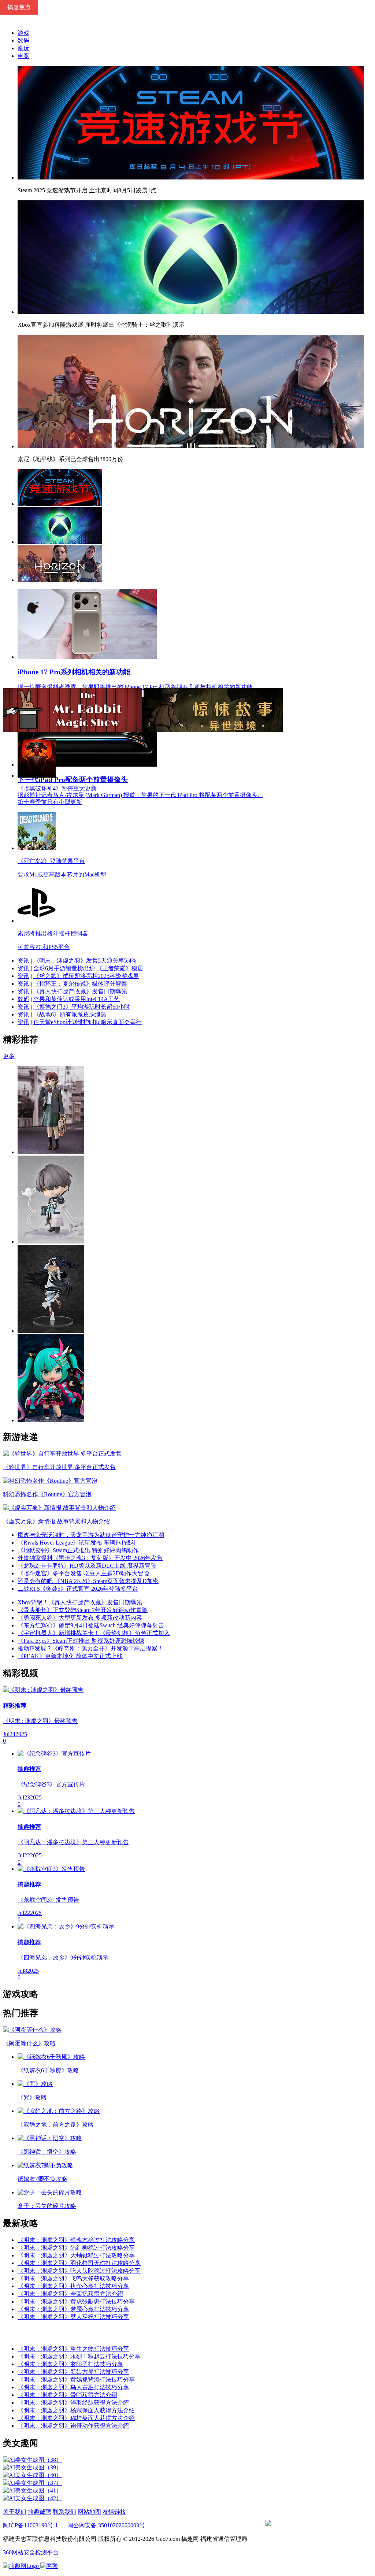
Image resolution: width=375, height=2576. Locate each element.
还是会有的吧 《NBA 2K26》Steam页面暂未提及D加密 (88, 1581)
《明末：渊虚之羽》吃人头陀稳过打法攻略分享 (79, 2271)
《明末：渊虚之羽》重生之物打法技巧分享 (73, 2349)
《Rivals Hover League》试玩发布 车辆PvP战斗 (77, 1543)
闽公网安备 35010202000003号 (106, 2525)
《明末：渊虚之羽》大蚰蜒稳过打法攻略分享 (76, 2255)
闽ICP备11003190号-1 (30, 2525)
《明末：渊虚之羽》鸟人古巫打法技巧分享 (73, 2387)
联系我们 (64, 2512)
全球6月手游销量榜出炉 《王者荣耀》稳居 (88, 968)
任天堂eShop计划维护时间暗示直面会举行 (88, 1022)
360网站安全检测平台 (31, 2552)
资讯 (23, 961)
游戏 (23, 33)
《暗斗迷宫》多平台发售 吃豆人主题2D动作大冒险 (83, 1573)
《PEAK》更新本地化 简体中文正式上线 (70, 1656)
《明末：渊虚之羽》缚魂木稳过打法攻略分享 (76, 2240)
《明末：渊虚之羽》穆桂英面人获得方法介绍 (76, 2418)
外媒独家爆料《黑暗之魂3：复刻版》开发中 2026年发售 (90, 1558)
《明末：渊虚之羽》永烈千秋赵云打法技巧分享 (79, 2356)
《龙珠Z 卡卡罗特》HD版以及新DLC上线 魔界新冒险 (87, 1566)
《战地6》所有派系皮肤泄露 (70, 1014)
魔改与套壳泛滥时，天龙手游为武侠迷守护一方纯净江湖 (91, 1535)
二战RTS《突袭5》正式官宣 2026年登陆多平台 (78, 1589)
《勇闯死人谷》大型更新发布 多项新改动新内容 (80, 1618)
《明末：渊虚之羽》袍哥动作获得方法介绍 (73, 2426)
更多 (9, 1056)
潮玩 (23, 48)
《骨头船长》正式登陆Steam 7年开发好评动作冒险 (83, 1610)
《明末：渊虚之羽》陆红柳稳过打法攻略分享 (76, 2248)
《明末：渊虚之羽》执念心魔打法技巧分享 (73, 2286)
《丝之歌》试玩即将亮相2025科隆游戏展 (86, 976)
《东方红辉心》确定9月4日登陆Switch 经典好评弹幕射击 (91, 1625)
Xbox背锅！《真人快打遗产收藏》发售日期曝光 (80, 1602)
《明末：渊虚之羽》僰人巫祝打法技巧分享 (73, 2317)
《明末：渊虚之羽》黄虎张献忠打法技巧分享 (76, 2301)
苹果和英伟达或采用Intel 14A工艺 (77, 999)
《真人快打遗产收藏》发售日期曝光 (80, 991)
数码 (23, 40)
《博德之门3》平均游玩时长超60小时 (82, 1007)
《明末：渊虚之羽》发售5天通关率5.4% (85, 961)
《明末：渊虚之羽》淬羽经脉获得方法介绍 (73, 2403)
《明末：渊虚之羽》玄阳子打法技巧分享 (70, 2364)
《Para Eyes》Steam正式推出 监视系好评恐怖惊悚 (81, 1641)
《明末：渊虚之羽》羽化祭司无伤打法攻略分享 (79, 2263)
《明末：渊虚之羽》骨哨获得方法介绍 (67, 2395)
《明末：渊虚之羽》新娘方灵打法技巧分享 (73, 2372)
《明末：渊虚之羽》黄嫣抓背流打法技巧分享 (76, 2379)
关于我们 (15, 2512)
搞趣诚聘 (40, 2512)
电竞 (23, 56)
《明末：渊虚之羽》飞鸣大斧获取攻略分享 (73, 2278)
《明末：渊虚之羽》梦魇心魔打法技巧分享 (73, 2309)
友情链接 (114, 2512)
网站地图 (89, 2512)
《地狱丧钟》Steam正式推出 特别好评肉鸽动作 (78, 1550)
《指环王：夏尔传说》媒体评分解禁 (80, 984)
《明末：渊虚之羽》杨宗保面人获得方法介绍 (76, 2410)
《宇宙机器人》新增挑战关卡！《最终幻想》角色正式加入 (94, 1633)
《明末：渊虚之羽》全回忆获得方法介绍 (70, 2294)
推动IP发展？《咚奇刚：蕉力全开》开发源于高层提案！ (90, 1648)
